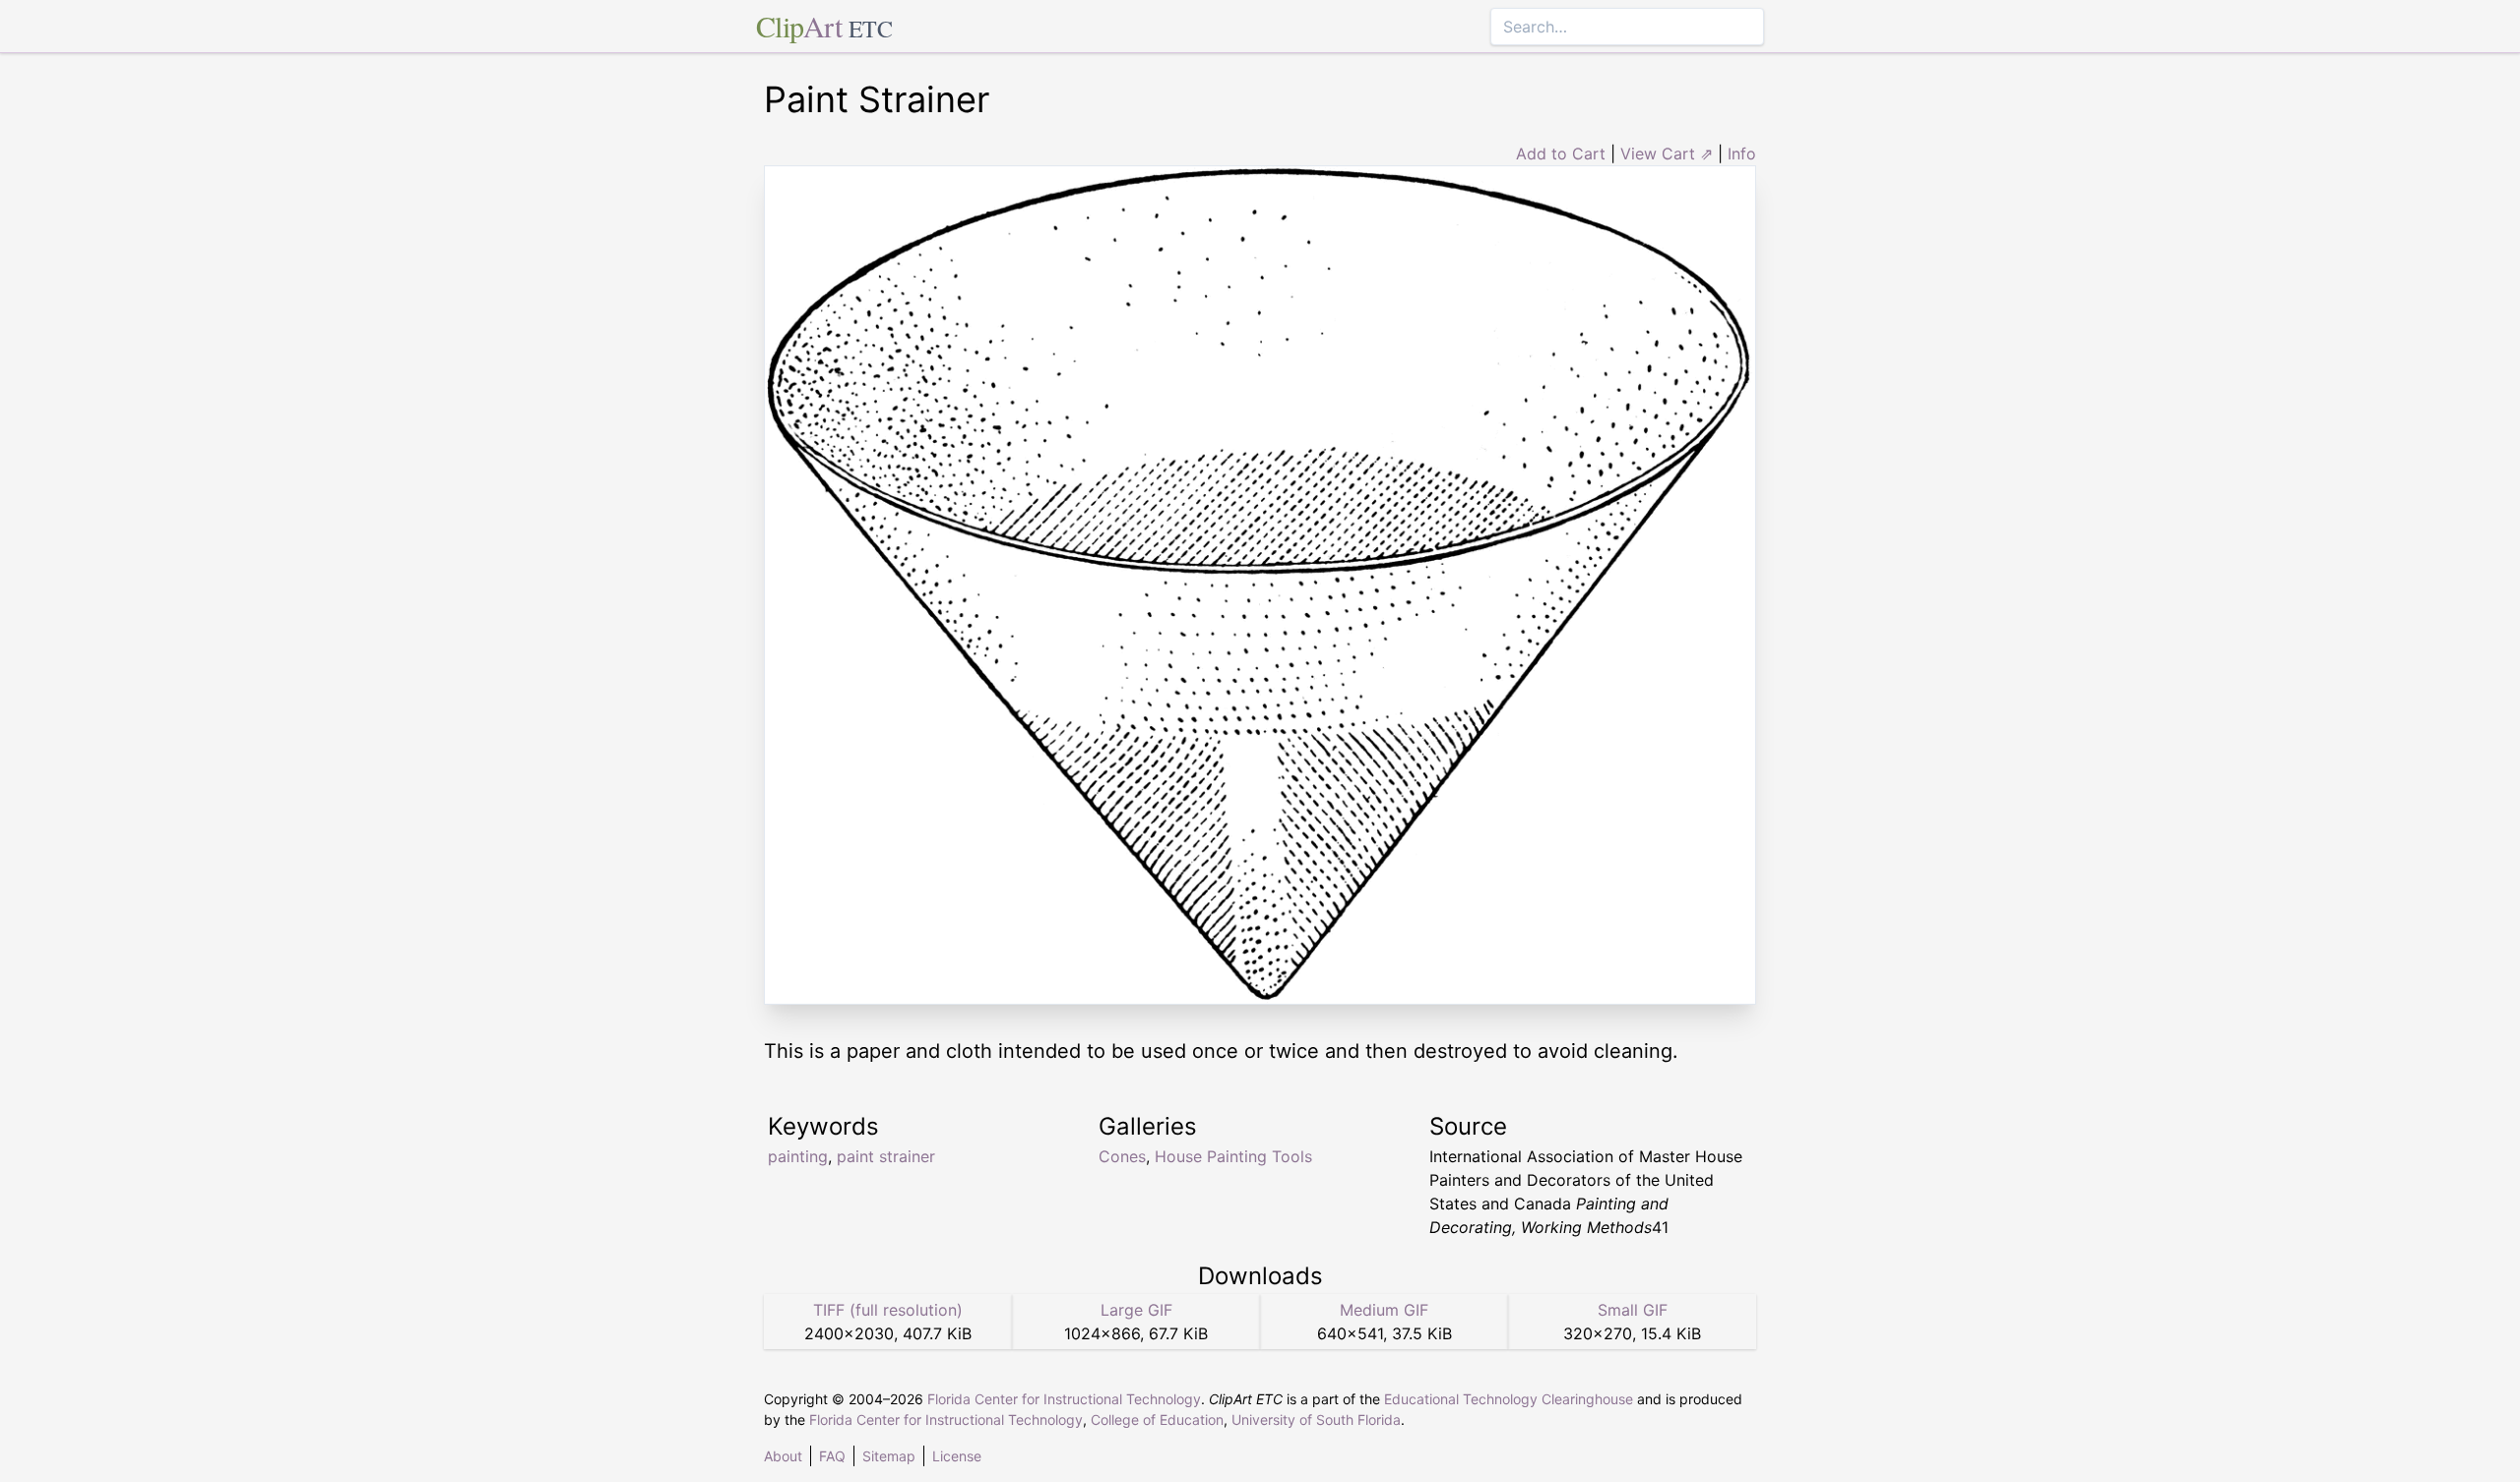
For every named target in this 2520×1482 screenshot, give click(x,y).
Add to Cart (1561, 154)
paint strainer (886, 1156)
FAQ (832, 1456)
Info (1742, 154)
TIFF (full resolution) (888, 1310)
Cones (1122, 1156)
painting (798, 1156)
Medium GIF (1384, 1310)
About (783, 1456)
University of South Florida (1316, 1420)
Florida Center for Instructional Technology (1064, 1399)
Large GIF (1136, 1310)
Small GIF (1633, 1310)
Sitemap (889, 1456)
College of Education (1157, 1420)
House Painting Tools (1233, 1156)
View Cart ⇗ (1667, 154)
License (957, 1456)
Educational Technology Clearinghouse (1509, 1399)
